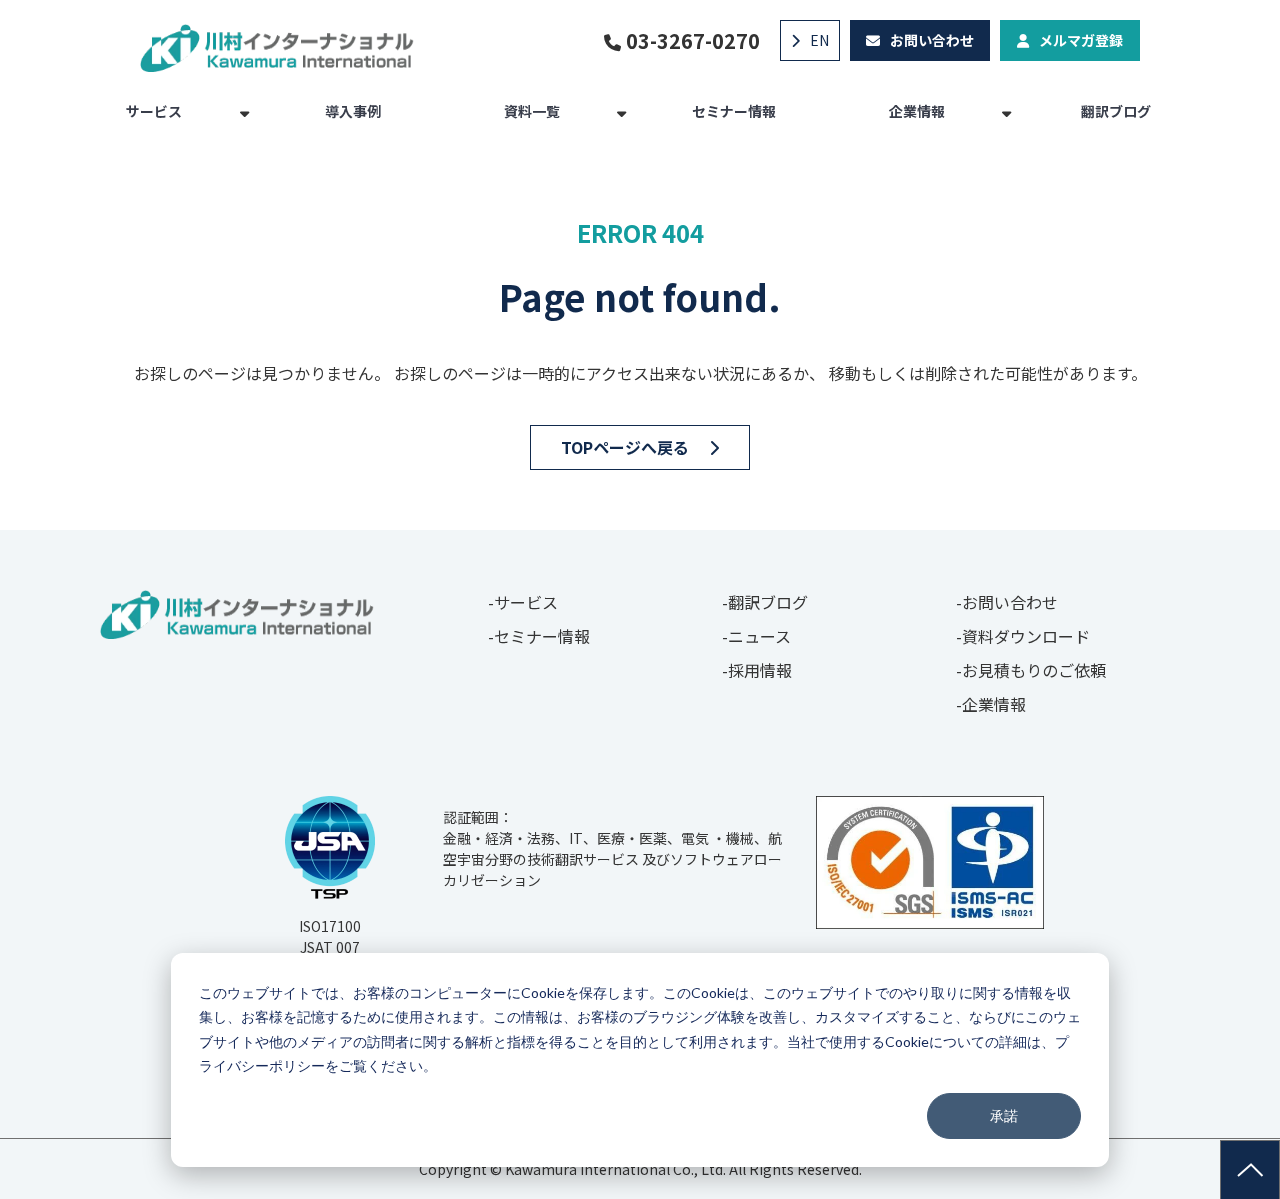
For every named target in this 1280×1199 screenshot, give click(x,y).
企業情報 (917, 111)
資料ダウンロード (1026, 636)
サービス (154, 111)
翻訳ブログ (1116, 111)
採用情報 (760, 670)
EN (819, 40)
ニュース (759, 636)
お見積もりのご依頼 (1034, 670)
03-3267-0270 (693, 41)
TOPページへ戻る (625, 447)
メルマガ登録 (1081, 40)
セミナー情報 (734, 111)
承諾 (1004, 1115)
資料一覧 (532, 111)
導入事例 (353, 111)
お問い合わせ (932, 40)
